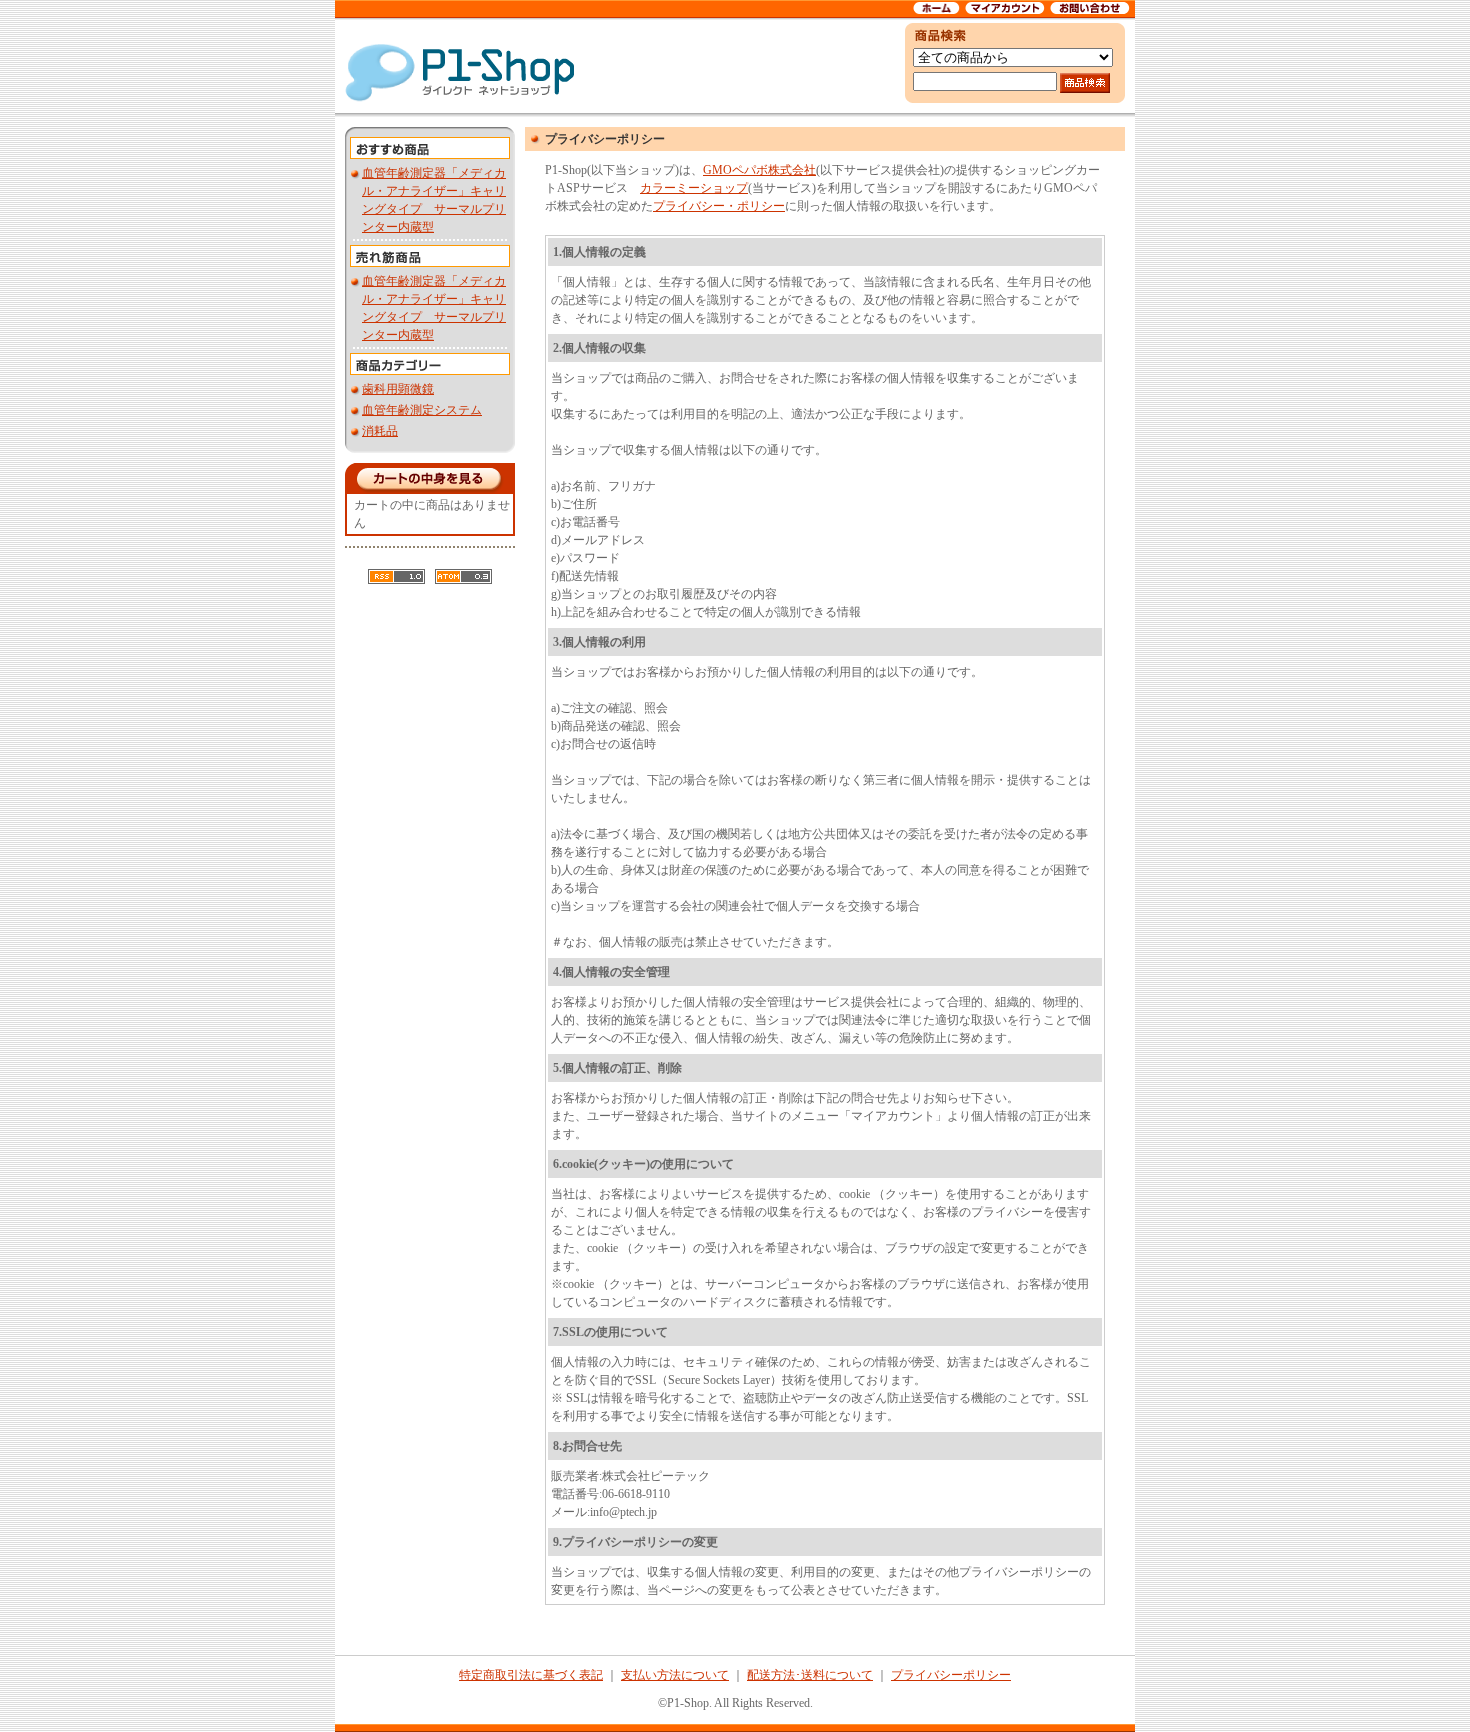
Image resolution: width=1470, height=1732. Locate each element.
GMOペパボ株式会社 (759, 170)
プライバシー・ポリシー (719, 206)
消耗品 (380, 431)
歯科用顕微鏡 (398, 389)
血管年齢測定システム (422, 410)
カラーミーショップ (694, 188)
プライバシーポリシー (951, 1675)
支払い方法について (675, 1675)
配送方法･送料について (810, 1675)
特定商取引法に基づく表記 (531, 1675)
